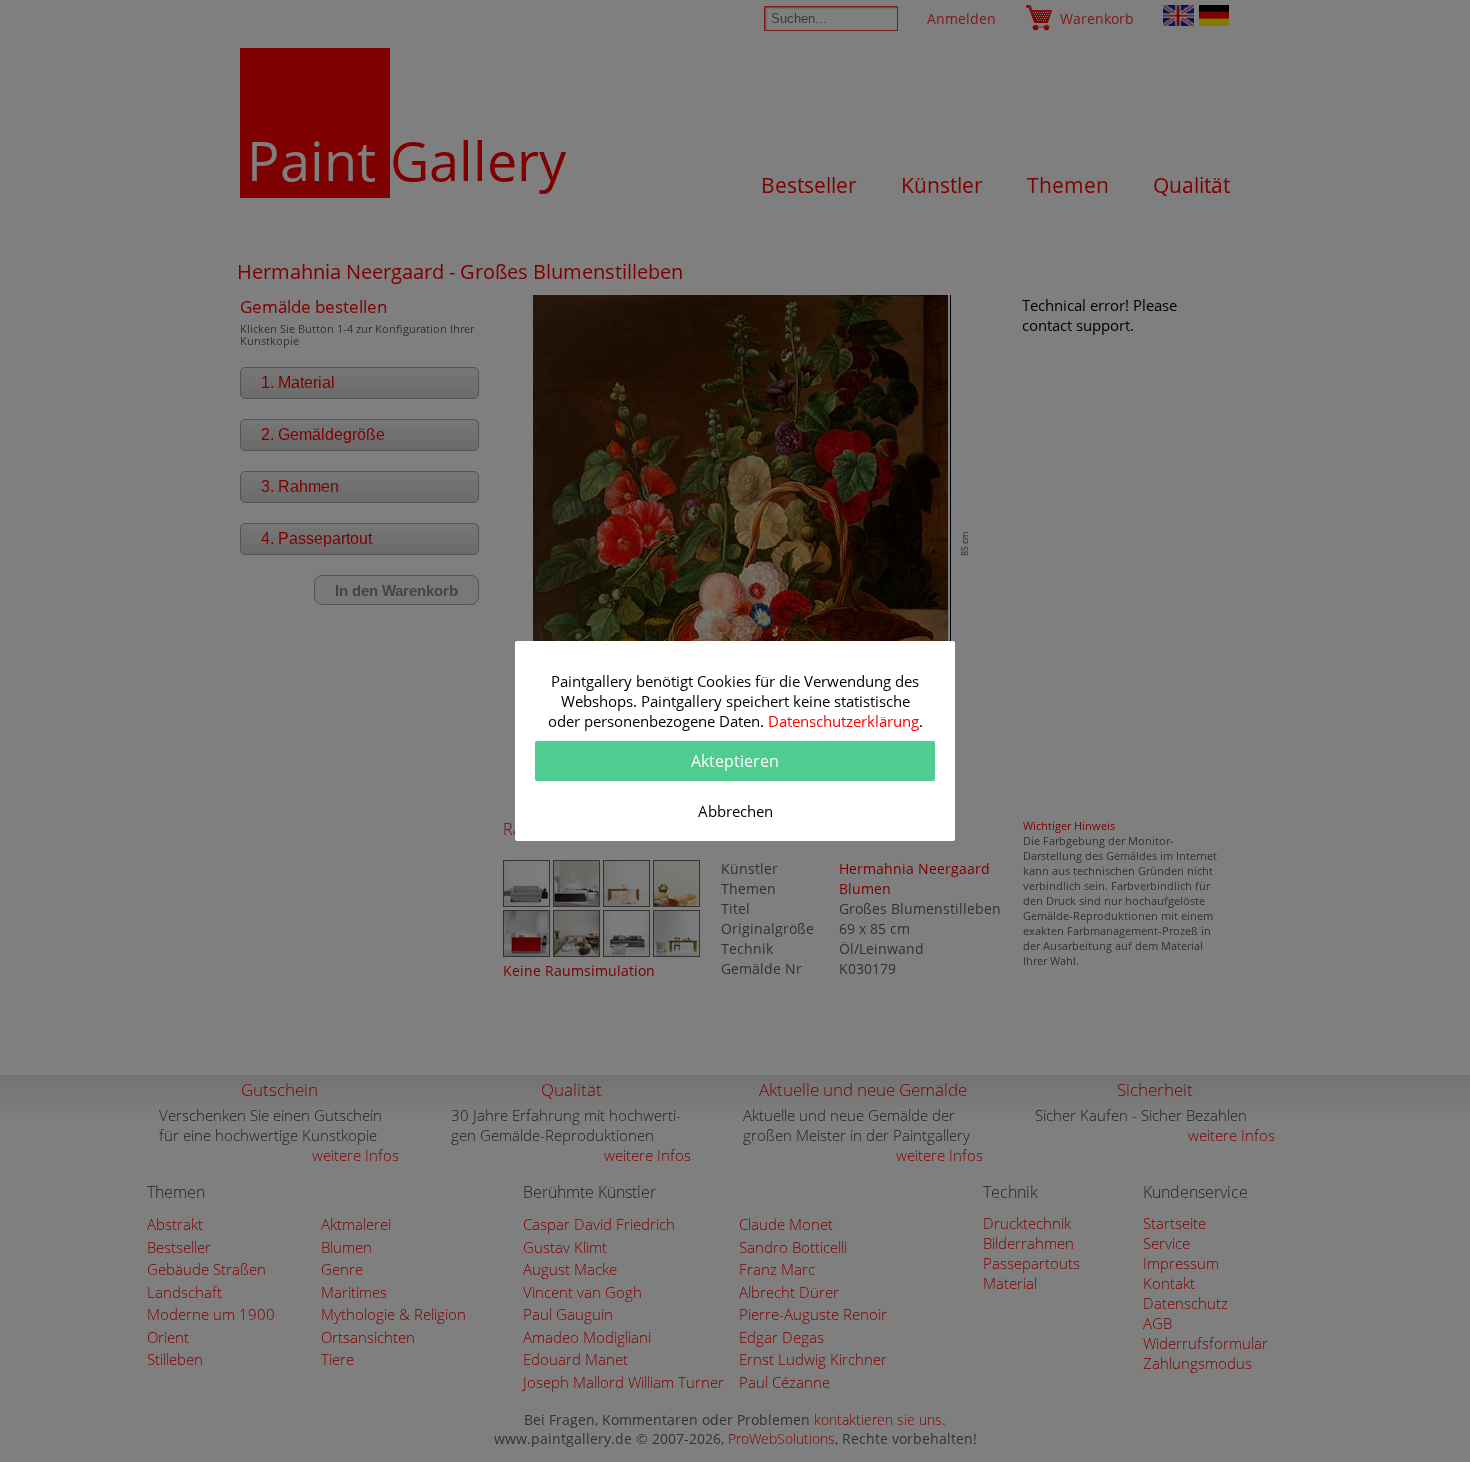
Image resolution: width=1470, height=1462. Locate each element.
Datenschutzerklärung (843, 721)
